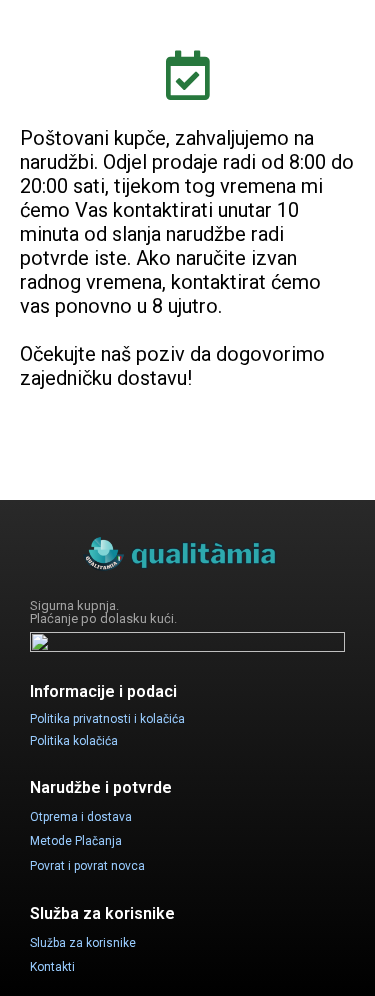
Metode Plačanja (76, 841)
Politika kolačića (74, 741)
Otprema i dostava (81, 817)
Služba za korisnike (83, 943)
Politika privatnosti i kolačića (107, 719)
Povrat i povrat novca (87, 866)
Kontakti (52, 967)
